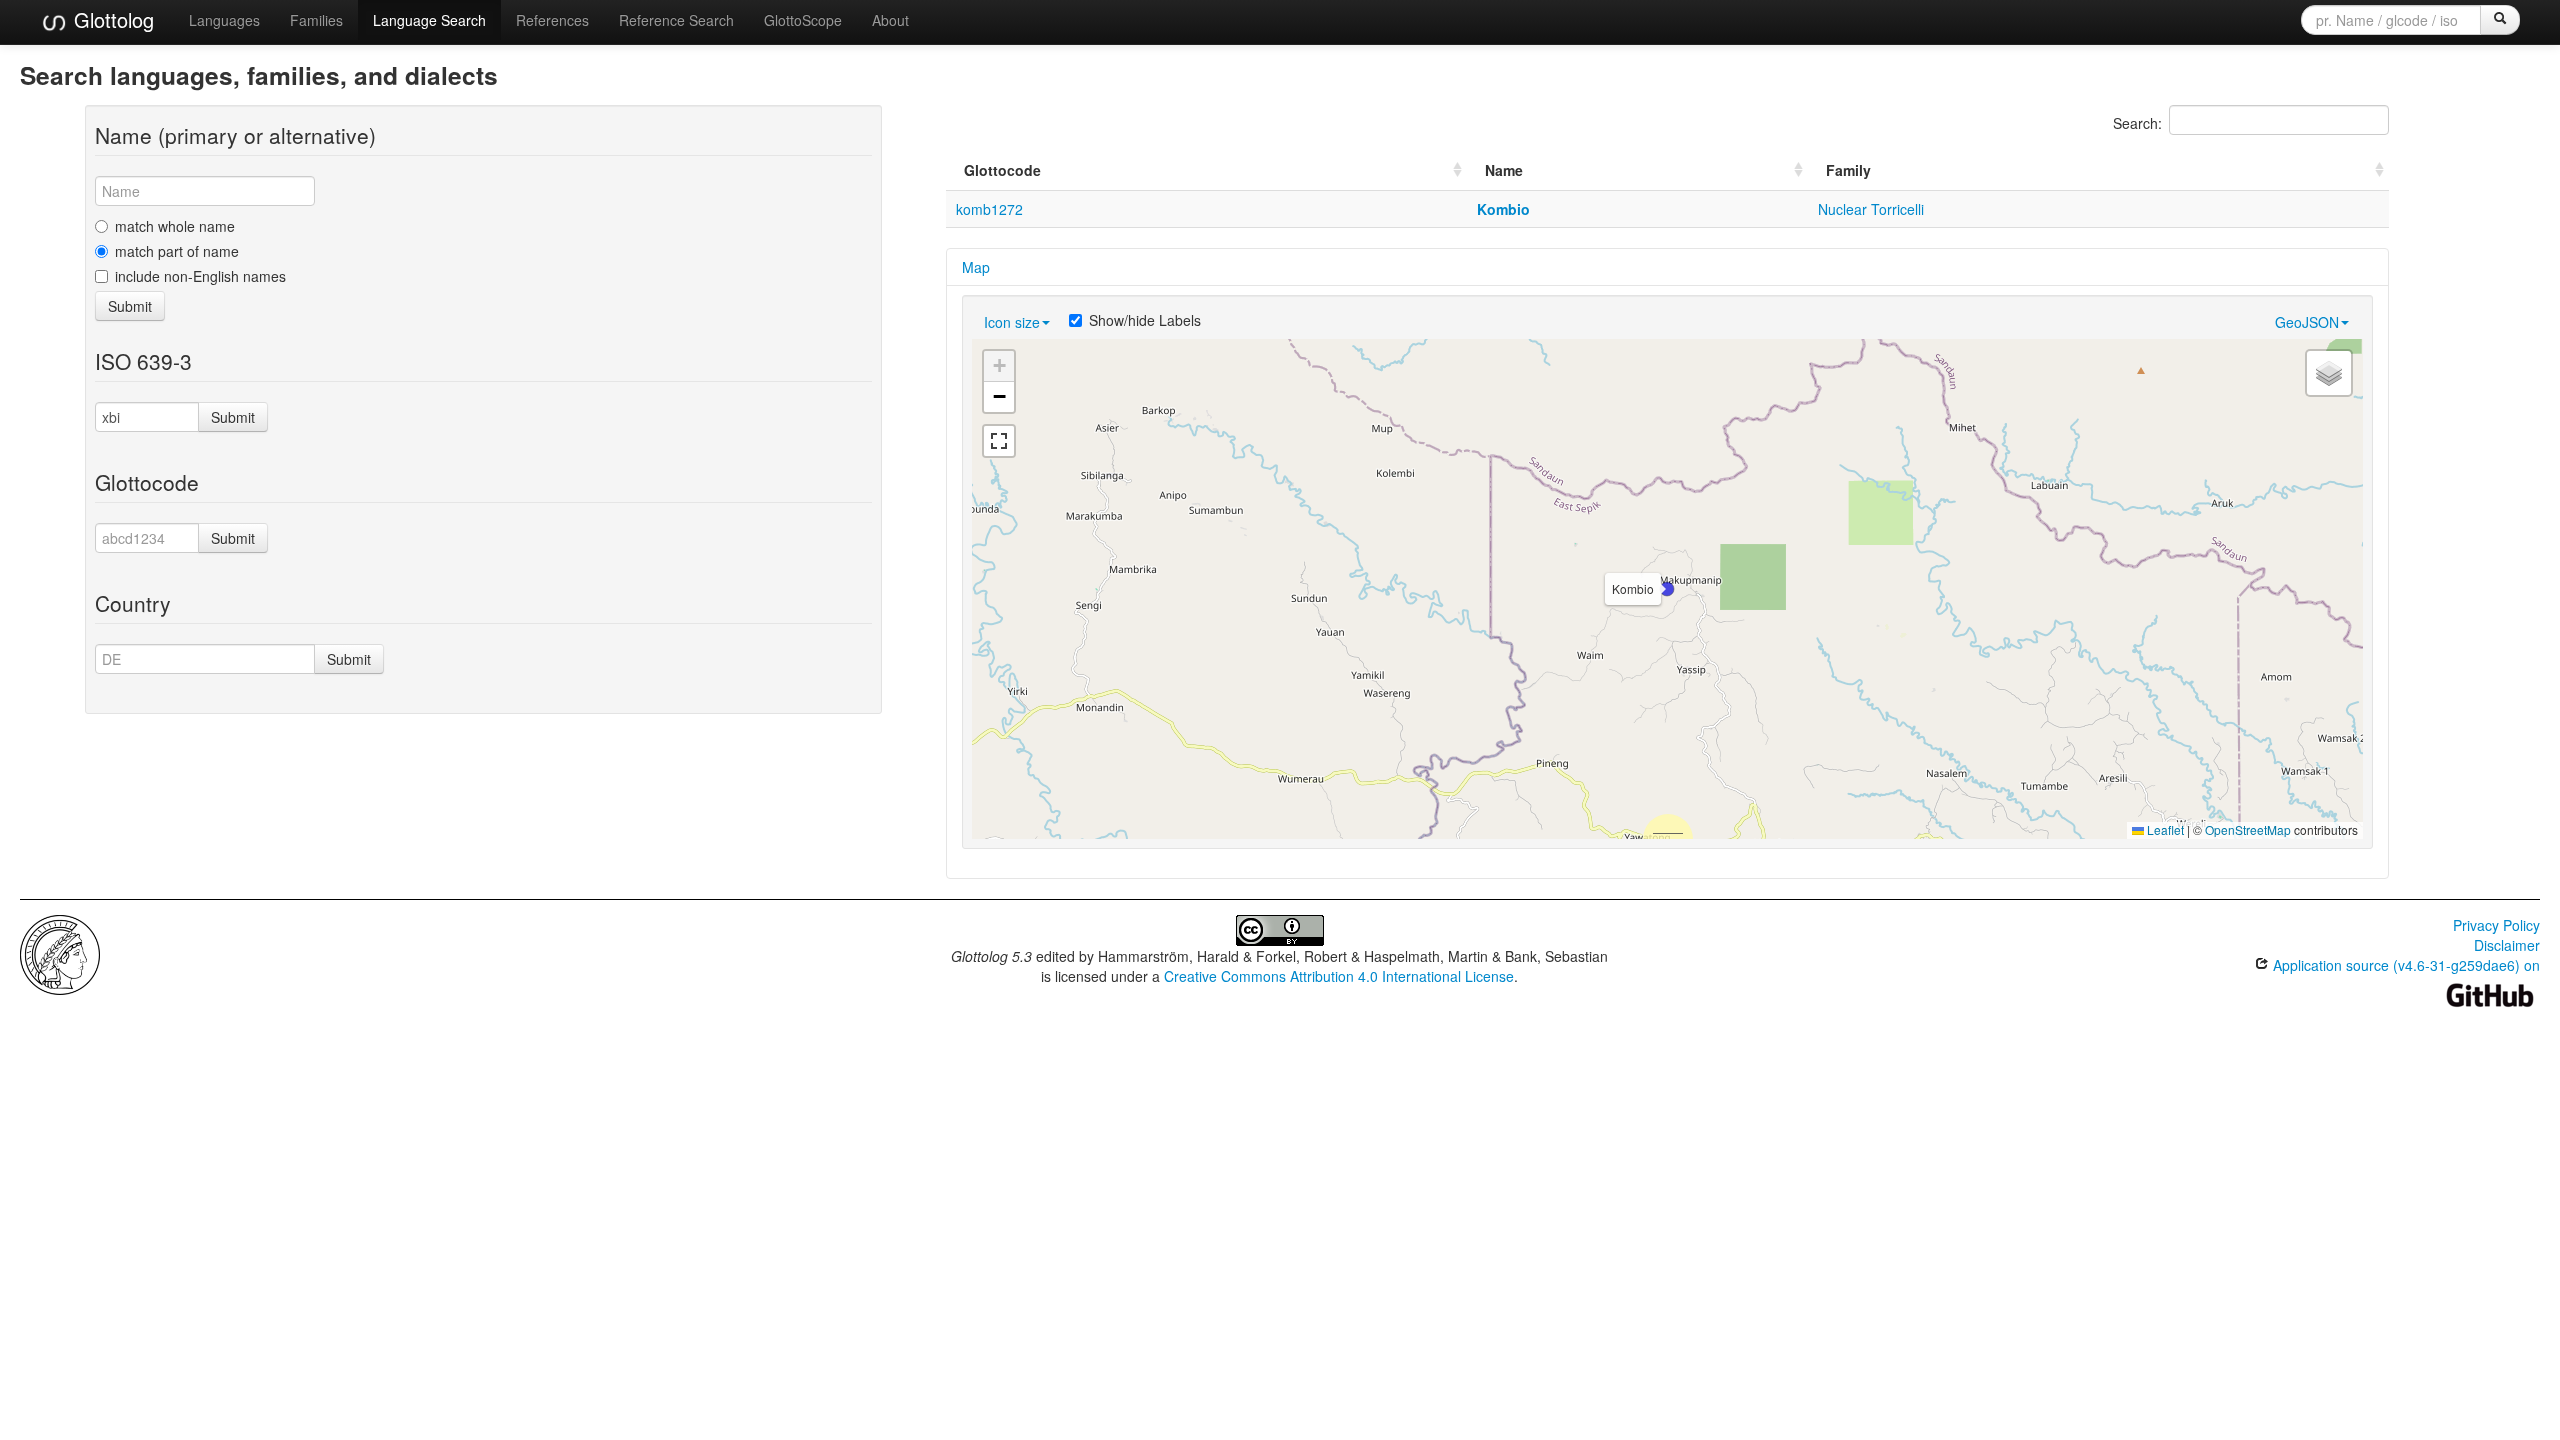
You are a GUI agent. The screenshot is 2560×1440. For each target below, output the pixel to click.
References (552, 20)
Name (1504, 170)
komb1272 (989, 209)
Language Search (429, 20)
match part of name (177, 251)
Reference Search (676, 20)
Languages (224, 20)
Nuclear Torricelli (1871, 209)
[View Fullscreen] (999, 441)
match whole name (175, 226)
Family (1848, 170)
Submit (130, 306)
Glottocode (1002, 170)
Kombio (1503, 209)
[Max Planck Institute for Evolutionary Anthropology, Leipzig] (60, 953)
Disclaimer (2507, 945)
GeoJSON (2307, 322)
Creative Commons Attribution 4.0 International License (1339, 976)
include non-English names (200, 276)
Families (316, 20)
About (890, 20)
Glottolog (111, 19)
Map (976, 267)
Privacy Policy (2496, 925)
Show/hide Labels (1145, 320)
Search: (2137, 123)
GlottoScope (803, 20)
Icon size (1012, 322)
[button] (1667, 589)
